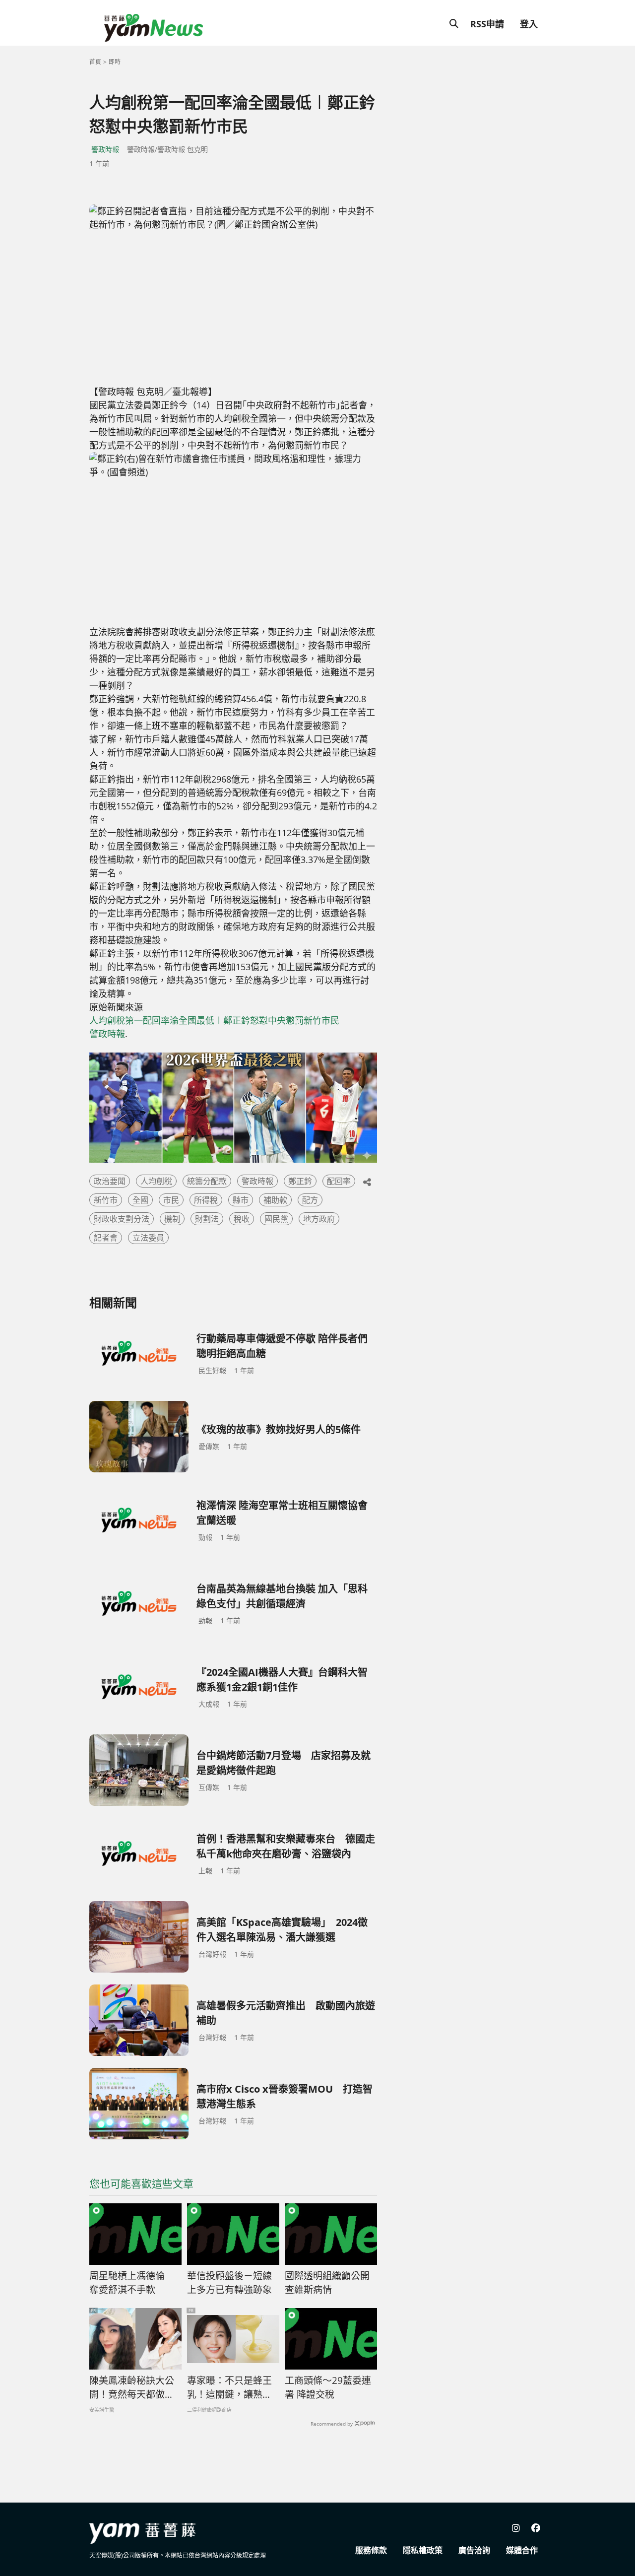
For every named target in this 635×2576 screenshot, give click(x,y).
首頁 (95, 62)
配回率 (339, 1181)
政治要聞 (110, 1181)
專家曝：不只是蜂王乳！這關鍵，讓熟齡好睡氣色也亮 (229, 2388)
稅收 (242, 1219)
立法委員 (148, 1238)
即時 (115, 62)
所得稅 (206, 1200)
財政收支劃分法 (122, 1219)
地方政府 (319, 1219)
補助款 (275, 1200)
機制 (172, 1219)
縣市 (241, 1200)
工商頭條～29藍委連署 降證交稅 (328, 2388)
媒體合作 (522, 2550)
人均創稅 (156, 1181)
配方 (310, 1200)
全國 (140, 1200)
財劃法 (207, 1219)
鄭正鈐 (300, 1181)
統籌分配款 (207, 1181)
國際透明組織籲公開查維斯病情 (327, 2283)
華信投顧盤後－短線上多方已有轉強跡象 (229, 2283)
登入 (529, 24)
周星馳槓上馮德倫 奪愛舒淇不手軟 (132, 2283)
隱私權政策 (423, 2550)
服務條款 (371, 2550)
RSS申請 (487, 24)
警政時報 (105, 149)
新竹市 (106, 1200)
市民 (171, 1200)
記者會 (106, 1238)
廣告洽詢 (474, 2550)
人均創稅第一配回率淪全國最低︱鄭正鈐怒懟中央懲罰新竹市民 (214, 1020)
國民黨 (276, 1219)
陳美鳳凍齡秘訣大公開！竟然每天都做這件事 (132, 2388)
